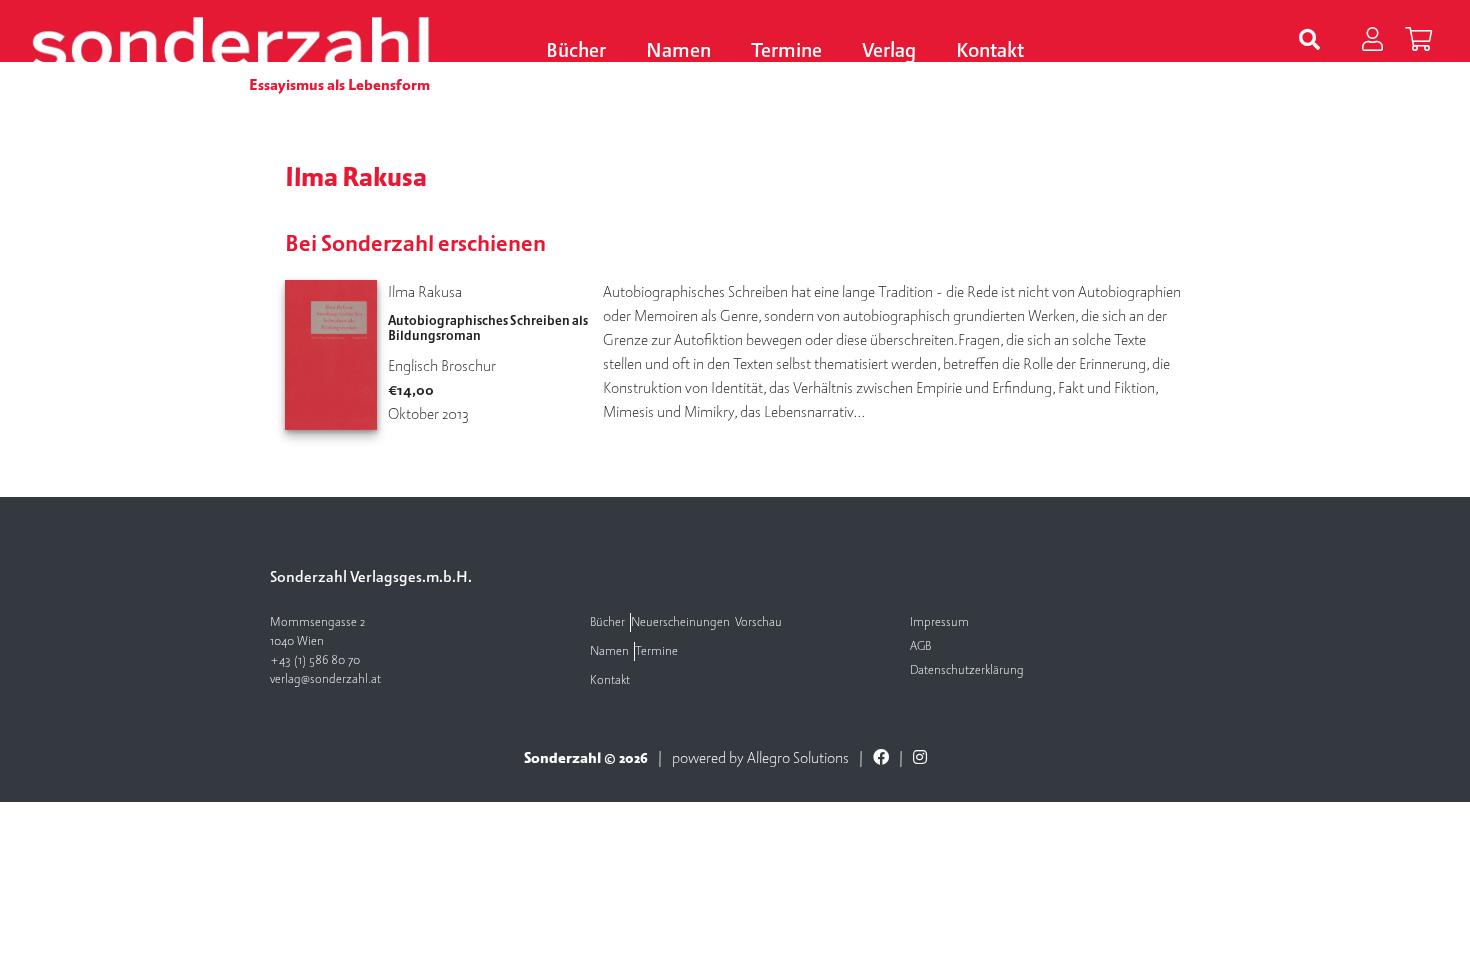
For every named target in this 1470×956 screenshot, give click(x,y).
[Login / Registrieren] (1372, 41)
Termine (786, 51)
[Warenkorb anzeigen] (1418, 41)
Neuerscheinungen (680, 622)
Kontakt (990, 51)
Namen (678, 51)
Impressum (939, 622)
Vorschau (758, 622)
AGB (920, 646)
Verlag (889, 51)
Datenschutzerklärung (967, 670)
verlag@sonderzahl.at (325, 679)
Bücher (576, 51)
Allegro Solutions (798, 758)
